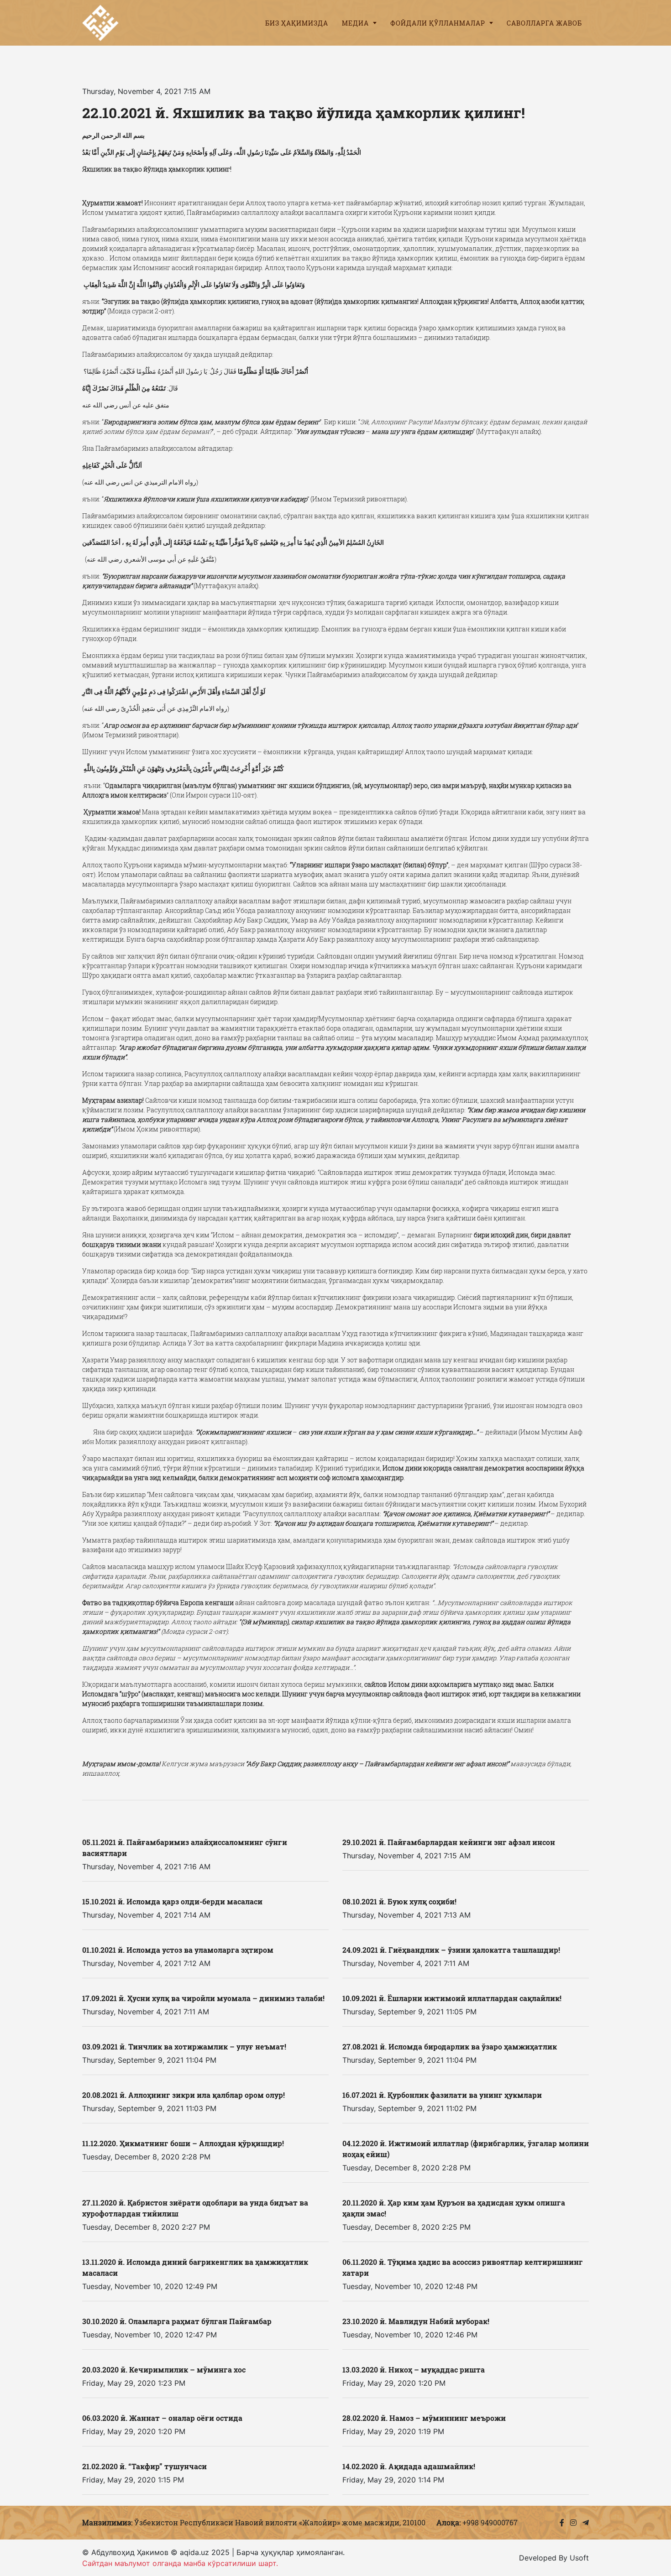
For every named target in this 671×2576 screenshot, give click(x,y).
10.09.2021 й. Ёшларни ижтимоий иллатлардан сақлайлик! (452, 1998)
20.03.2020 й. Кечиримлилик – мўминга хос (164, 2370)
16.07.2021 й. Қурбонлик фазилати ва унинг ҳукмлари (442, 2095)
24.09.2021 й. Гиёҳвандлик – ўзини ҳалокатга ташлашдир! (451, 1950)
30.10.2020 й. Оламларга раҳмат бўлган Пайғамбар (177, 2321)
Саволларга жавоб (544, 23)
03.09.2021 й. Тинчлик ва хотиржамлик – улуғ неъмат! (184, 2047)
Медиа (356, 23)
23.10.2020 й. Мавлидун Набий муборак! (416, 2321)
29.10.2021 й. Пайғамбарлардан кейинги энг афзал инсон (449, 1842)
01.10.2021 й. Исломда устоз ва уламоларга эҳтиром (178, 1950)
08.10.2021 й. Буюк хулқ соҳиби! (399, 1901)
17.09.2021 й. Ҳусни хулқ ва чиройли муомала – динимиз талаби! (203, 1998)
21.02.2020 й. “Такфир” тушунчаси (144, 2466)
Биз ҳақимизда (297, 23)
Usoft (579, 2558)
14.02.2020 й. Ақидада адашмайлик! (409, 2466)
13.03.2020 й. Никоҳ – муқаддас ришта (414, 2370)
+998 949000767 (490, 2522)
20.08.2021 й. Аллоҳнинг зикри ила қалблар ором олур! (183, 2095)
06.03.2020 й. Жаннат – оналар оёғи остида (162, 2418)
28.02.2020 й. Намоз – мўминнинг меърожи (424, 2418)
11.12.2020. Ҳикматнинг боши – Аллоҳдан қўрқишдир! (183, 2143)
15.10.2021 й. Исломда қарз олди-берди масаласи (172, 1901)
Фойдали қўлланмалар (439, 23)
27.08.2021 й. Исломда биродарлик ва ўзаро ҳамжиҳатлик (450, 2047)
